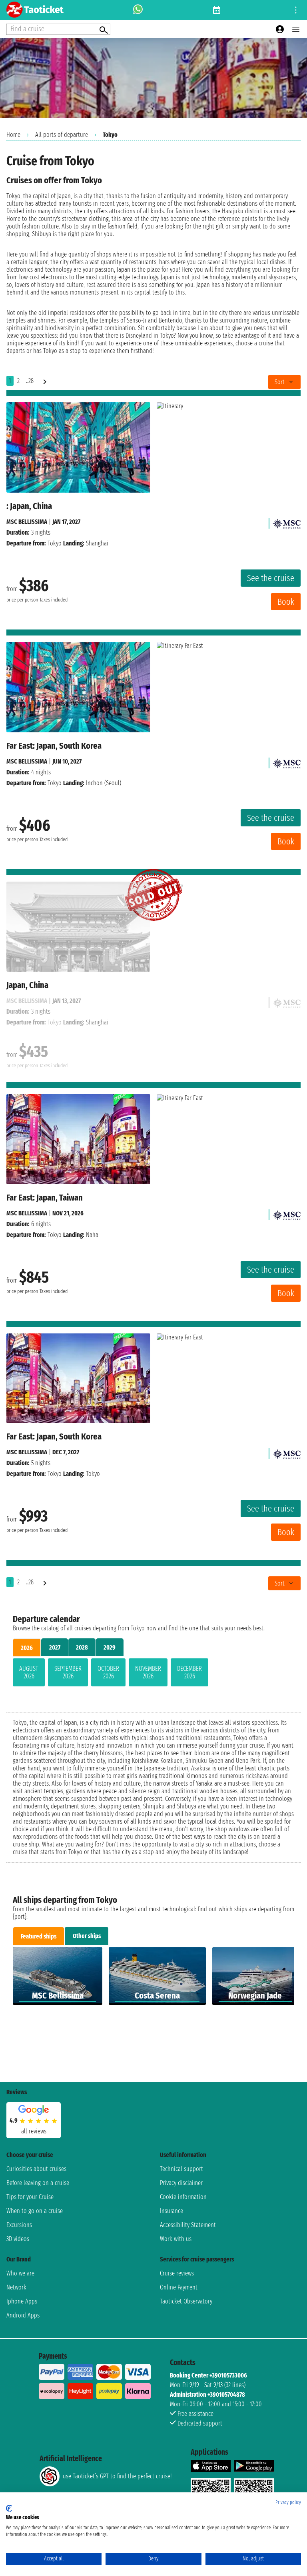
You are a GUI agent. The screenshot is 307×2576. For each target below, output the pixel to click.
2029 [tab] (110, 1647)
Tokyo (55, 543)
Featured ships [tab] (39, 1936)
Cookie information (183, 2197)
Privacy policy (288, 2502)
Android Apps (23, 2315)
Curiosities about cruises (36, 2169)
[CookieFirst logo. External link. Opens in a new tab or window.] (9, 2508)
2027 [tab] (55, 1647)
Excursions (19, 2225)
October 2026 (108, 1672)
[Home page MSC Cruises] (287, 522)
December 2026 (189, 1672)
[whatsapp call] (138, 10)
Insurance (171, 2211)
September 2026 (68, 1672)
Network (16, 2287)
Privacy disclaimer (181, 2183)
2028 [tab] (82, 1647)
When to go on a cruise (35, 2211)
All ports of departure (62, 135)
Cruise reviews (177, 2273)
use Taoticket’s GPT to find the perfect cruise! (117, 2476)
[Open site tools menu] (296, 10)
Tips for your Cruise (30, 2197)
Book (286, 602)
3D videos (18, 2239)
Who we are (20, 2273)
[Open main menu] (296, 29)
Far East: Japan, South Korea (54, 746)
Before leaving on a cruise (38, 2183)
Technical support (181, 2169)
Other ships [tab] (87, 1936)
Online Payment (179, 2287)
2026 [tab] (27, 1648)
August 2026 (29, 1672)
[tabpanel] (153, 1674)
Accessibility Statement (188, 2225)
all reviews (34, 2131)
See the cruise (271, 578)
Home (13, 135)
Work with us (176, 2239)
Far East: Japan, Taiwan (45, 1198)
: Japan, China (29, 506)
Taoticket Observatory (186, 2301)
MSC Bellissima (27, 522)
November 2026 (148, 1672)
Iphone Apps (22, 2301)
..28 (30, 381)
